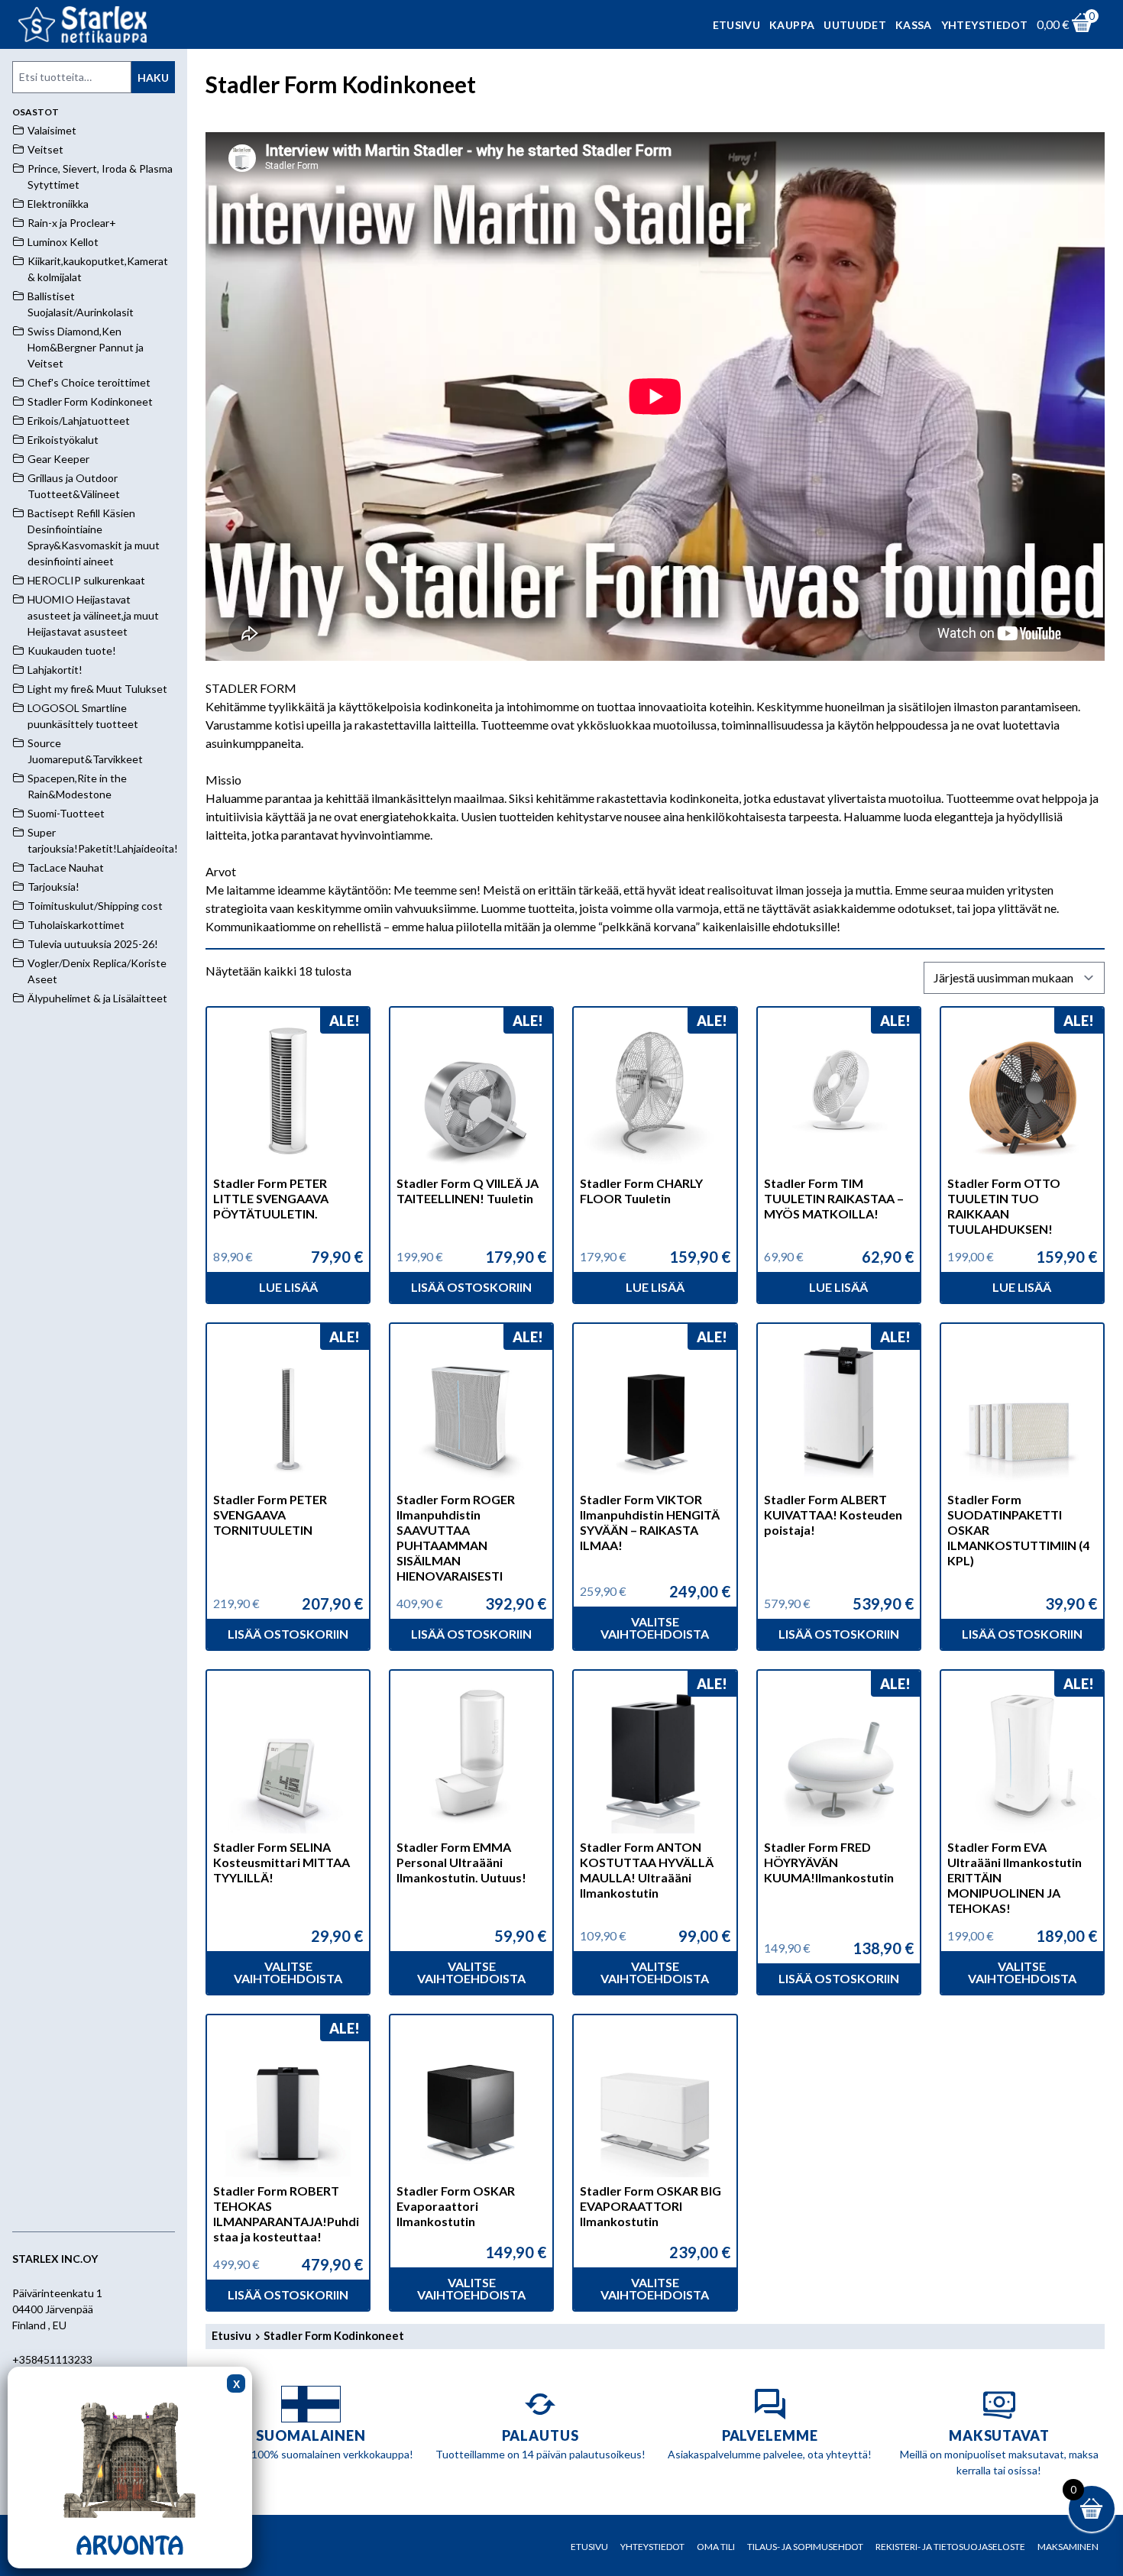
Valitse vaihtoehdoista (655, 1628)
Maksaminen (1068, 2547)
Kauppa (792, 25)
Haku (153, 78)
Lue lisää (288, 1287)
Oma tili (716, 2547)
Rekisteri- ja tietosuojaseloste (950, 2547)
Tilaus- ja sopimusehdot (805, 2547)
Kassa (914, 25)
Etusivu (736, 25)
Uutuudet (855, 25)
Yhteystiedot (984, 25)
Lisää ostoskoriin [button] (471, 1287)
